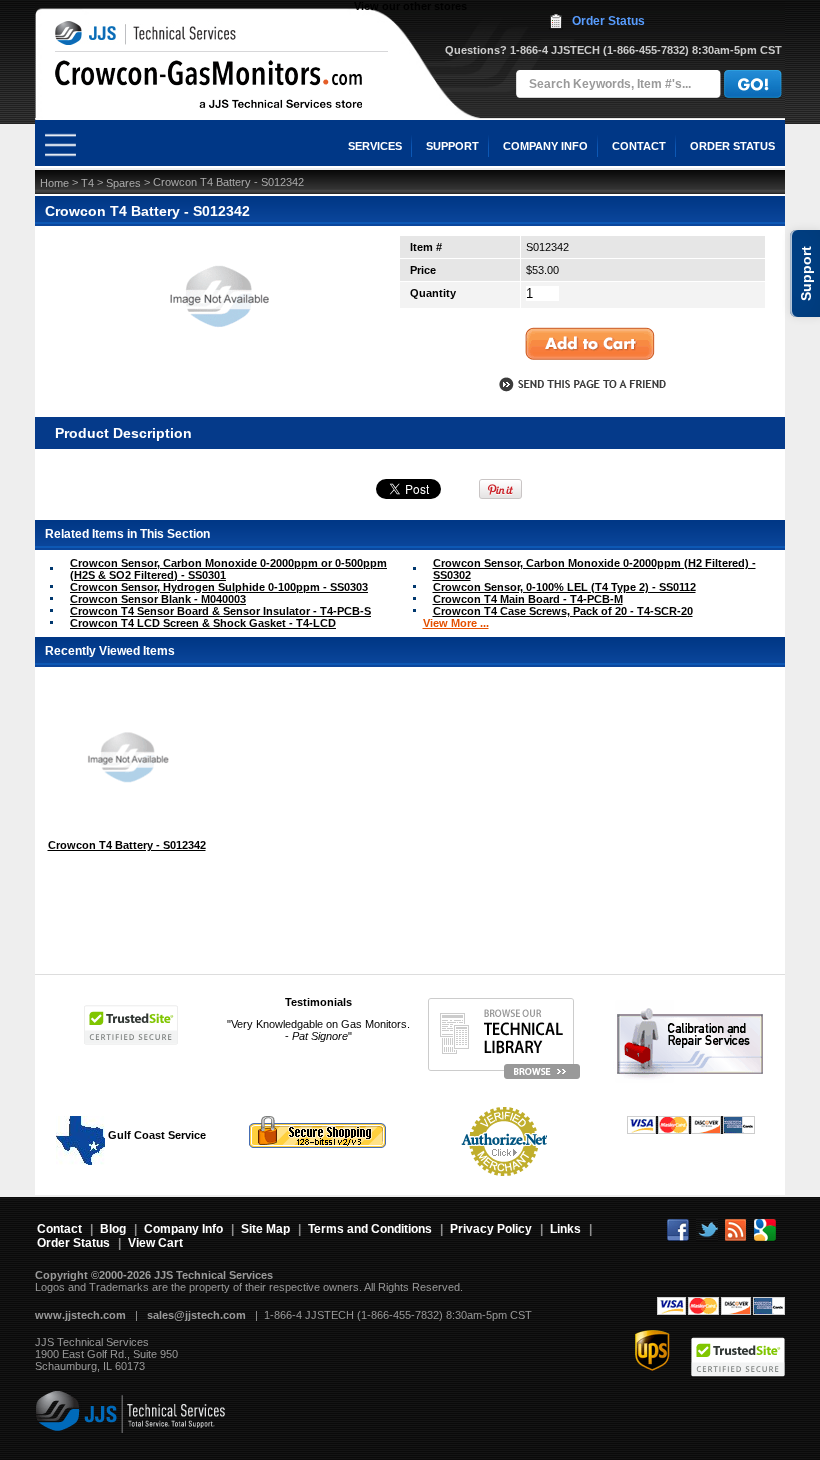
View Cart (155, 1243)
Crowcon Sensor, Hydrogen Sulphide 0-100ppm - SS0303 (219, 587)
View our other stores (410, 6)
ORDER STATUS (732, 146)
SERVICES (375, 146)
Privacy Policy (491, 1229)
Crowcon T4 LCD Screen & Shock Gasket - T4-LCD (203, 623)
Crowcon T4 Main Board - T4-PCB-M (528, 599)
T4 (87, 183)
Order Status (608, 21)
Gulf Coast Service (155, 1135)
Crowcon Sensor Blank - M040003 (158, 599)
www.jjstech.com (80, 1315)
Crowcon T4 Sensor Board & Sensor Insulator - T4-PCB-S (220, 611)
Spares (123, 183)
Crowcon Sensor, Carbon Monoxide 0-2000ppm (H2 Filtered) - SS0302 (594, 569)
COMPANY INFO (545, 146)
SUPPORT (452, 146)
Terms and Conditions (370, 1229)
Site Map (265, 1229)
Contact (59, 1229)
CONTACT (639, 146)
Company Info (183, 1229)
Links (565, 1229)
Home (54, 183)
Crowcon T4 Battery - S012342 (127, 845)
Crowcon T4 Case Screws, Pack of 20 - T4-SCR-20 (563, 611)
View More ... (456, 623)
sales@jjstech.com (196, 1315)
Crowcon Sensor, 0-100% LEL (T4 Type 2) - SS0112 (564, 587)
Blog (113, 1229)
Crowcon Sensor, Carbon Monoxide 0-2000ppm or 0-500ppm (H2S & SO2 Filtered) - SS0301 (228, 569)
